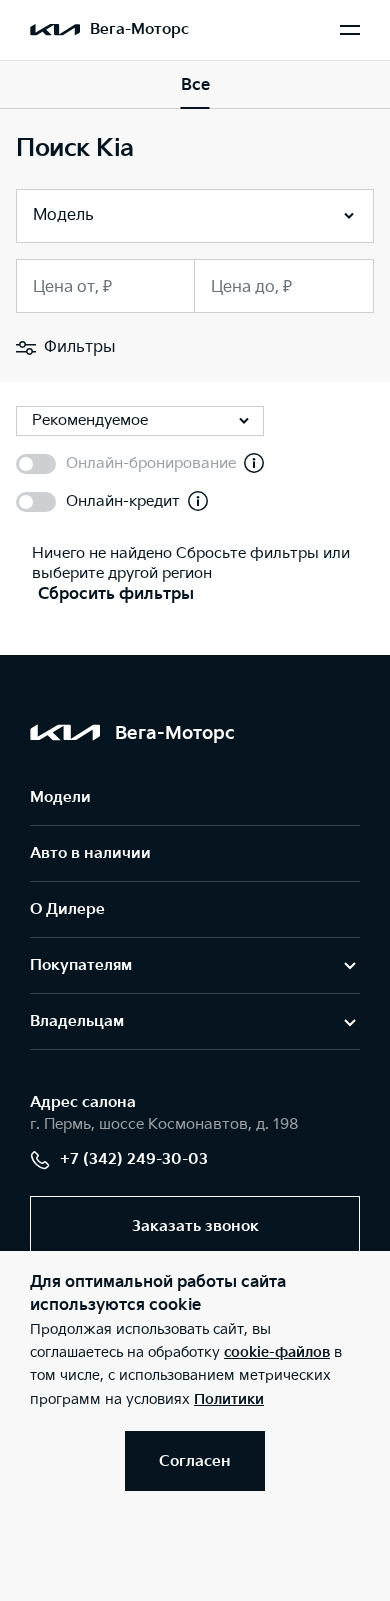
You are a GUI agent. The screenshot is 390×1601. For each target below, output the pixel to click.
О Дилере (67, 909)
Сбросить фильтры (116, 594)
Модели (60, 797)
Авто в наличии (90, 853)
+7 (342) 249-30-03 (134, 1159)
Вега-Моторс (139, 29)
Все (195, 85)
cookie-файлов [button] (277, 1352)
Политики (229, 1399)
